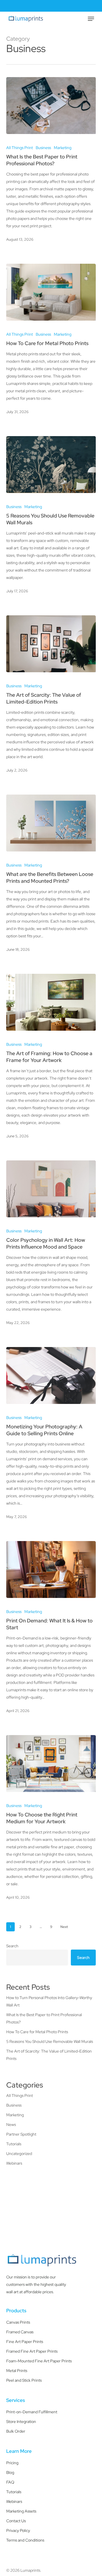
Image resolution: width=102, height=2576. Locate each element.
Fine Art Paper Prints (25, 2342)
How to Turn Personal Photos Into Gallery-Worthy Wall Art (49, 2001)
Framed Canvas (20, 2332)
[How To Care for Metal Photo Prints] (51, 292)
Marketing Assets (21, 2511)
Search (12, 1946)
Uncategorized (19, 2154)
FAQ (10, 2482)
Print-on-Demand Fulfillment (32, 2412)
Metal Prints (17, 2371)
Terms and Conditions (25, 2540)
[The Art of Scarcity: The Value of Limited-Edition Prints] (51, 644)
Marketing (63, 148)
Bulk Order (16, 2431)
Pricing (12, 2463)
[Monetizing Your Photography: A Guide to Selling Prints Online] (51, 1375)
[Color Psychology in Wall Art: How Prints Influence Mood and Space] (51, 1189)
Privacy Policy (18, 2530)
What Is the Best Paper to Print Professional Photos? (44, 2018)
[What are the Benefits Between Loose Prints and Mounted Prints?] (51, 823)
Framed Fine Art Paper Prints (32, 2351)
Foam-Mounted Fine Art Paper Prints (39, 2361)
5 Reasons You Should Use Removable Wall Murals (50, 2041)
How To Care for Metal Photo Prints (37, 2032)
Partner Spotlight (21, 2134)
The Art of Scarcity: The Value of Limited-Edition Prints (49, 2055)
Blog (10, 2472)
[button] (91, 19)
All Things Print (20, 148)
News (11, 2125)
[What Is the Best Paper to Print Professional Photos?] (51, 106)
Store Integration (21, 2422)
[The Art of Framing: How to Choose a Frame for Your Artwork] (51, 1002)
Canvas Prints (18, 2322)
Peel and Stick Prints (24, 2380)
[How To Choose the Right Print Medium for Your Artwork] (51, 1764)
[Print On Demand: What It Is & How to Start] (51, 1569)
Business (43, 148)
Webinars (14, 2163)
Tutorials (14, 2144)
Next (64, 1927)
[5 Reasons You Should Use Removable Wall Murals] (51, 465)
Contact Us (16, 2521)
